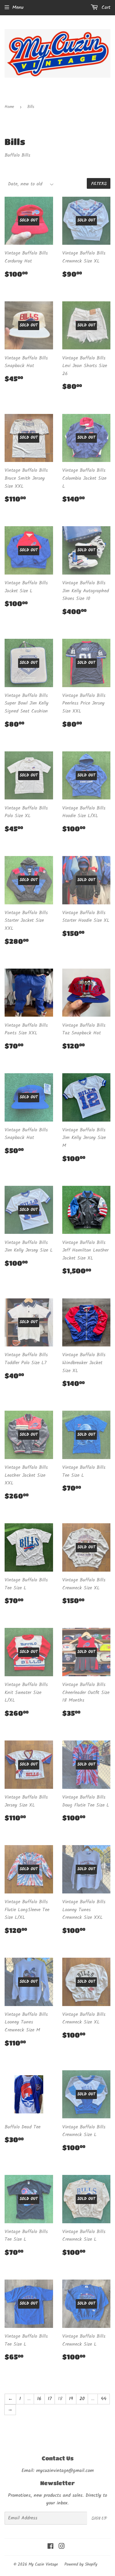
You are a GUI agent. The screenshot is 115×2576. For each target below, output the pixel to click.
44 (104, 2399)
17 (50, 2399)
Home (9, 107)
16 (39, 2399)
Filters (99, 183)
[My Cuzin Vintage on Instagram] (62, 2547)
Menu (18, 7)
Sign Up (99, 2518)
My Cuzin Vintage (43, 2565)
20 (82, 2399)
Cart (105, 7)
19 (71, 2399)
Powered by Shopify (81, 2565)
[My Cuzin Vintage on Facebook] (50, 2547)
